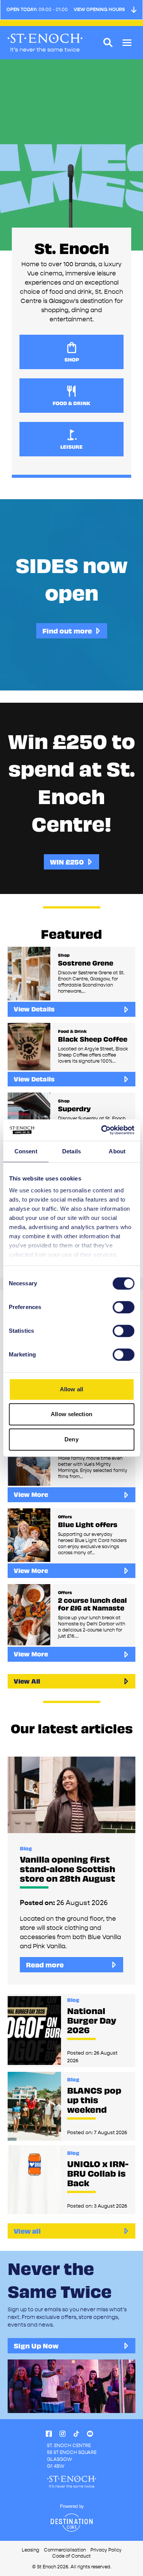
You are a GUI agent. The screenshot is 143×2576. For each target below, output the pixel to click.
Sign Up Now (36, 2346)
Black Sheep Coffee (93, 1039)
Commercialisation (65, 2550)
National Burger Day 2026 (92, 2020)
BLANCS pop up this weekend (94, 2100)
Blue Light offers (88, 1524)
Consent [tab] (26, 1151)
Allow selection (71, 1414)
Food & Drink (71, 403)
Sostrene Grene (86, 963)
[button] (127, 43)
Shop (72, 360)
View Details (34, 1009)
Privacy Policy (106, 2550)
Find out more (67, 631)
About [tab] (117, 1151)
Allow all (71, 1389)
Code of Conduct (71, 2556)
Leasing (31, 2550)
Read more (45, 1965)
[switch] (123, 1307)
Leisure (71, 447)
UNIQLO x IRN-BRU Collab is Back (98, 2173)
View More (31, 1494)
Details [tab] (71, 1151)
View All (27, 1681)
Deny (71, 1439)
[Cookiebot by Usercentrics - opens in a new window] (102, 1130)
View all (27, 2231)
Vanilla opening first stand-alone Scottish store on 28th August (67, 1869)
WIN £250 (67, 862)
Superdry (74, 1109)
